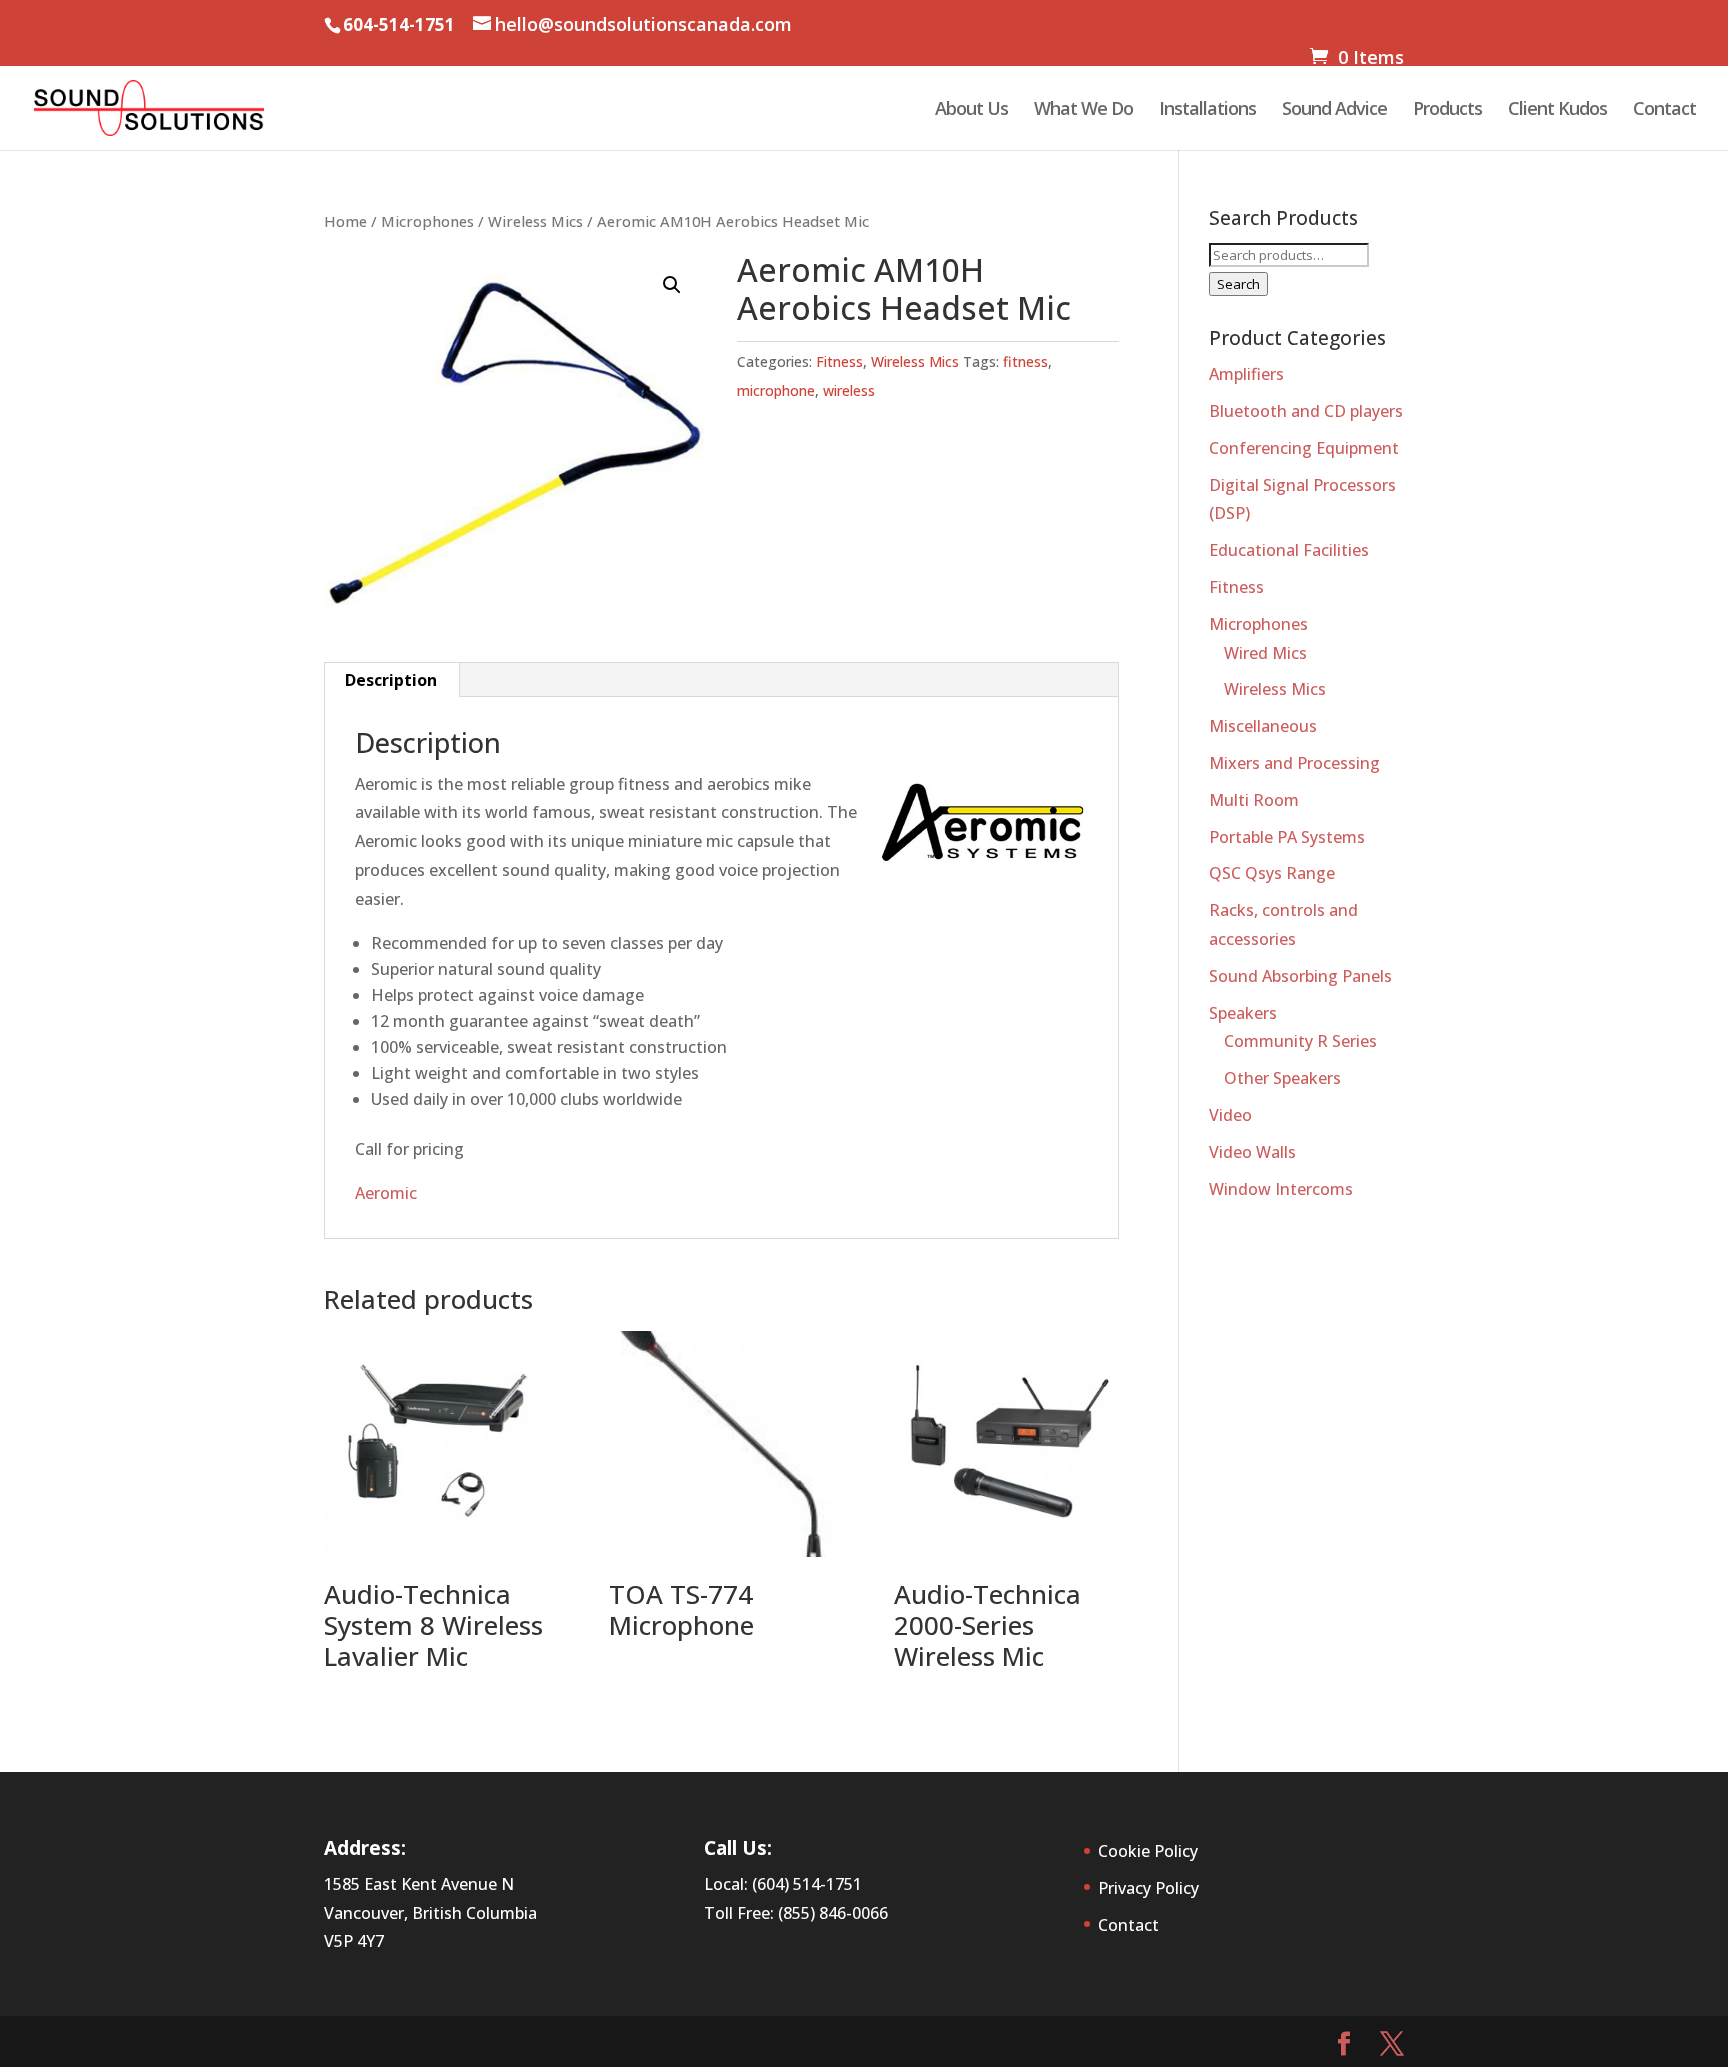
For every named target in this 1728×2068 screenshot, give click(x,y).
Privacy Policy (1148, 1888)
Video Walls (1252, 1152)
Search (1238, 284)
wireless (849, 390)
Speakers (1243, 1013)
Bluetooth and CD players (1306, 411)
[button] (672, 285)
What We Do (1083, 110)
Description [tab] (391, 680)
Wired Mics (1265, 653)
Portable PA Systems (1287, 837)
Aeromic (386, 1193)
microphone (776, 390)
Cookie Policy (1148, 1851)
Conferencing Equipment (1304, 448)
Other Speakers (1282, 1078)
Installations (1207, 110)
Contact (1664, 110)
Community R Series (1300, 1041)
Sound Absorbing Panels (1300, 976)
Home (345, 221)
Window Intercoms (1281, 1189)
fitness (1025, 361)
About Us (971, 110)
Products (1447, 110)
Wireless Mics (535, 221)
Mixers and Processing (1294, 763)
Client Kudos (1557, 110)
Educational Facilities (1289, 550)
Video (1230, 1115)
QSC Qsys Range (1272, 873)
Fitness (839, 361)
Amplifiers (1246, 374)
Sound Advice (1334, 110)
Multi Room (1254, 800)
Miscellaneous (1263, 726)
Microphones (427, 221)
